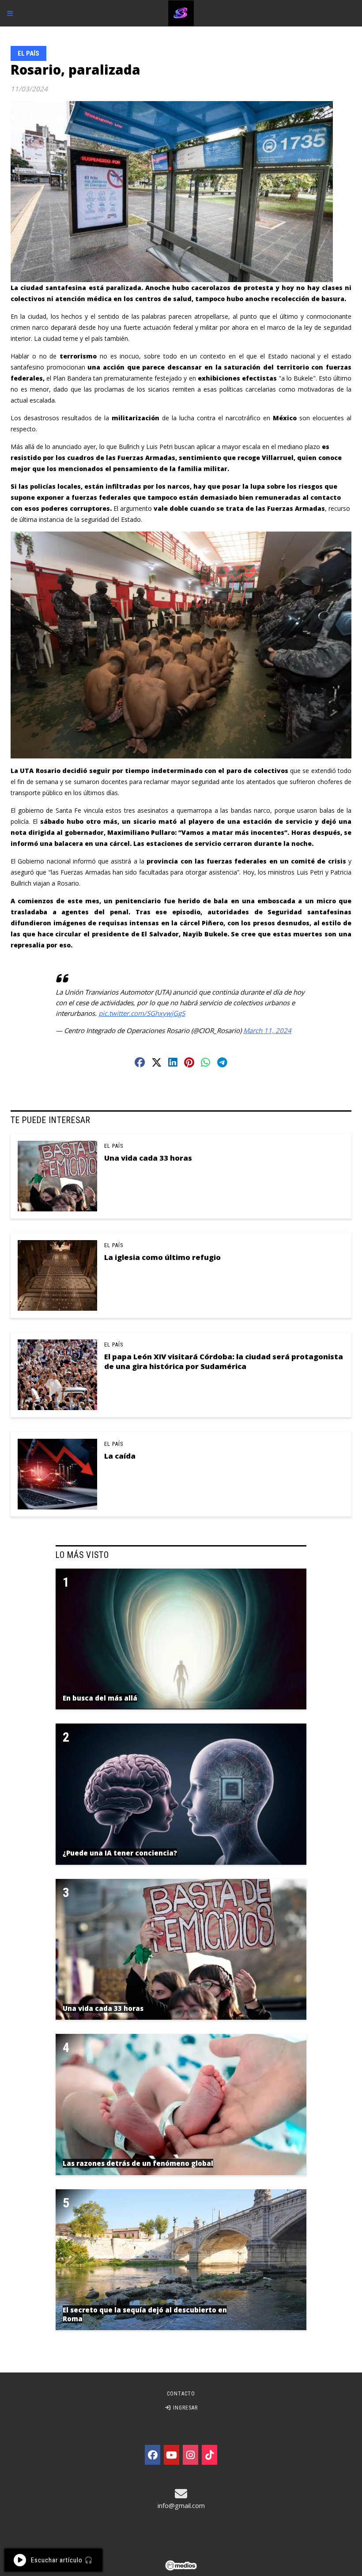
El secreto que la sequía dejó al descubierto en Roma (145, 2314)
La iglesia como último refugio (162, 1257)
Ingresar (185, 2408)
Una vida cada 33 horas (148, 1158)
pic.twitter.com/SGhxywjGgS (142, 1013)
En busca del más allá (100, 1698)
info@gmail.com (181, 2505)
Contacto (181, 2394)
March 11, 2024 (267, 1030)
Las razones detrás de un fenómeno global (138, 2163)
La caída (120, 1456)
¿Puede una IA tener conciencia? (120, 1853)
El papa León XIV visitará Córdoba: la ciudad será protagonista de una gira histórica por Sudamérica (224, 1361)
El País (28, 53)
